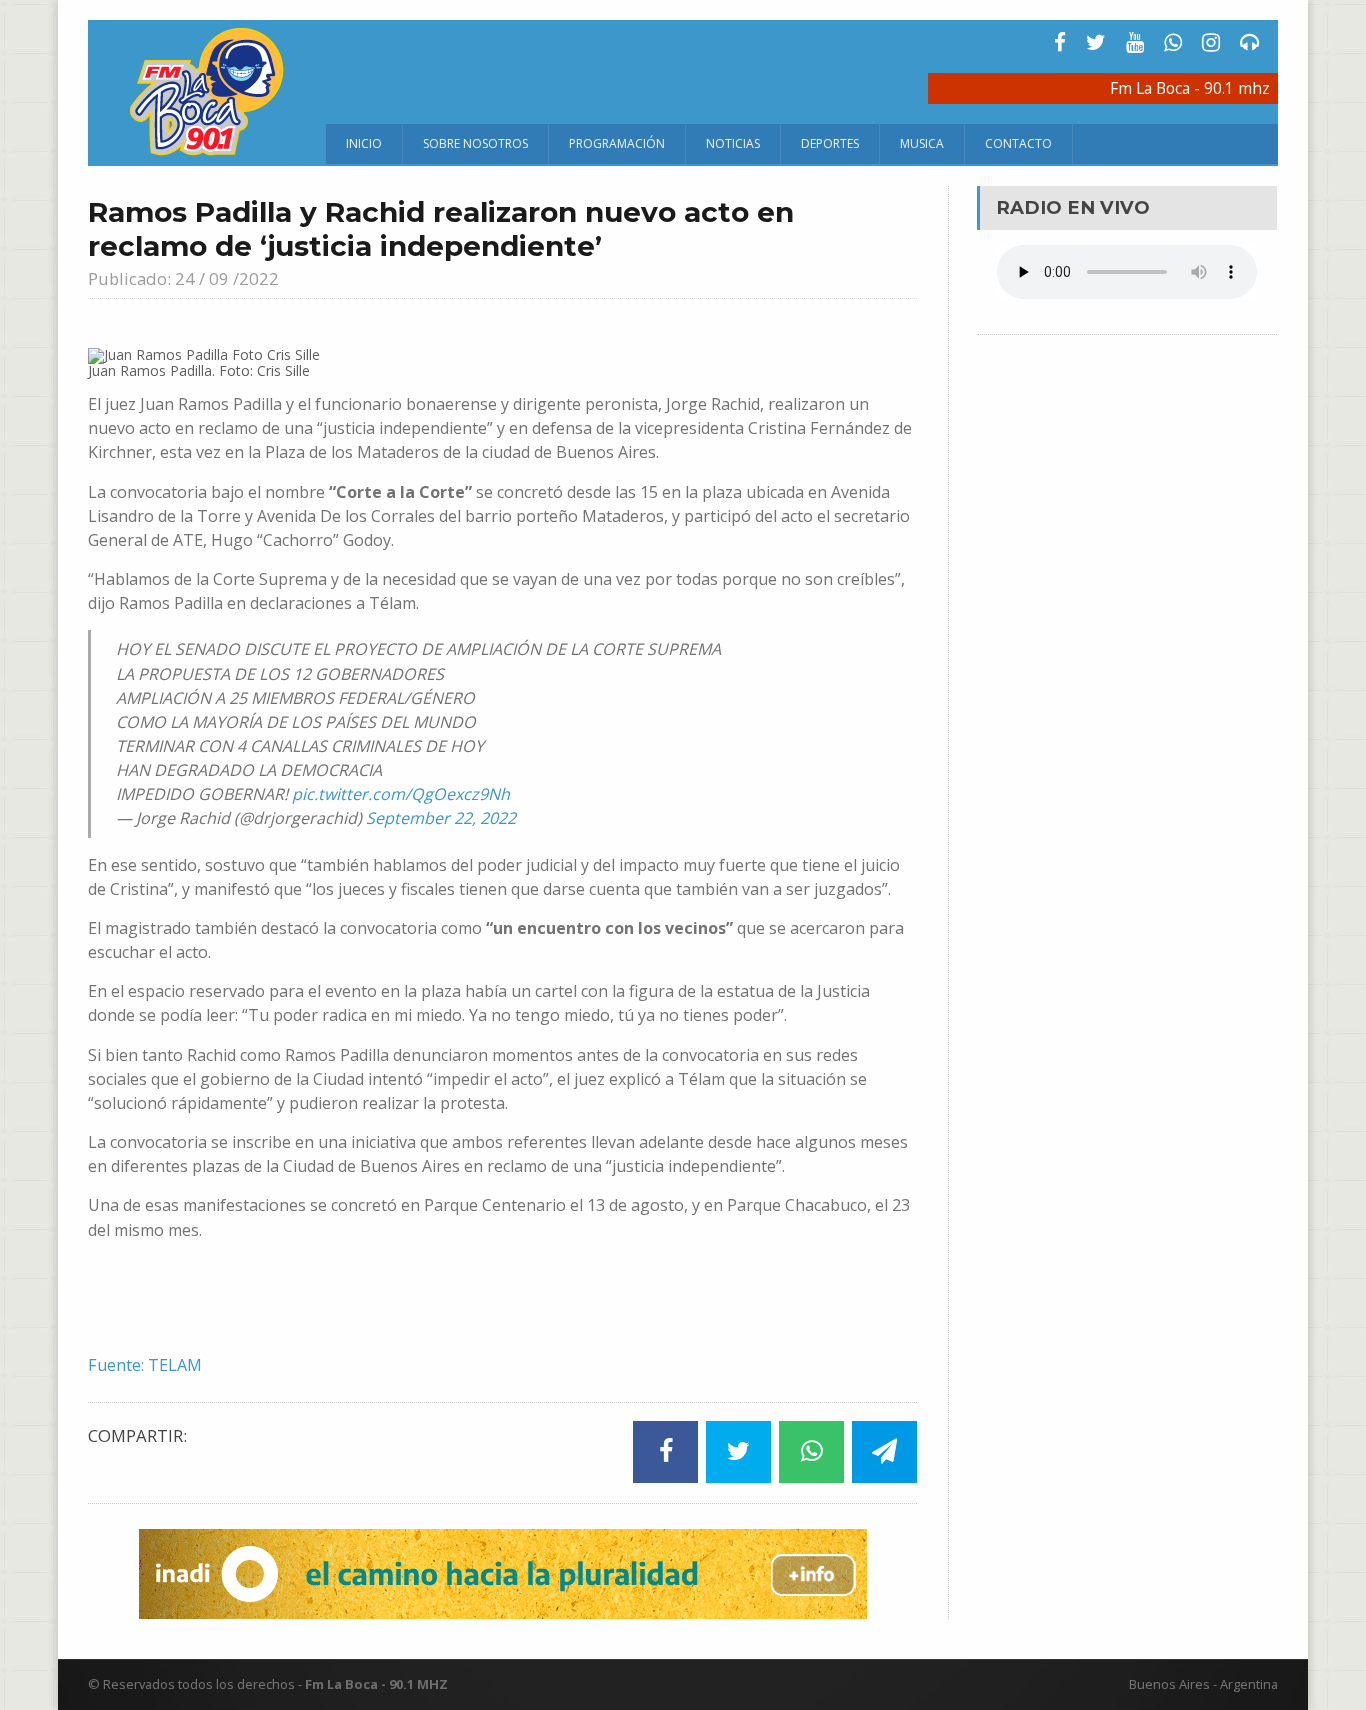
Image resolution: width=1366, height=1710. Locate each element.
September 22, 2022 (441, 818)
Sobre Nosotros (475, 143)
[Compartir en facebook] (665, 1451)
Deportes (830, 143)
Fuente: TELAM (145, 1365)
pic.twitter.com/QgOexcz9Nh (401, 794)
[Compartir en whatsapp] (811, 1451)
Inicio (364, 143)
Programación (617, 143)
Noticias (733, 143)
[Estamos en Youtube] (1135, 42)
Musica (922, 143)
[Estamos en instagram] (1211, 42)
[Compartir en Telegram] (884, 1451)
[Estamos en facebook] (1060, 42)
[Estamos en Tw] (1096, 42)
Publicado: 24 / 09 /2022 (183, 278)
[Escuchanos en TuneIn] (1250, 42)
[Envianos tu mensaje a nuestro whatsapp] (1173, 42)
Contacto (1018, 143)
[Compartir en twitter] (738, 1451)
